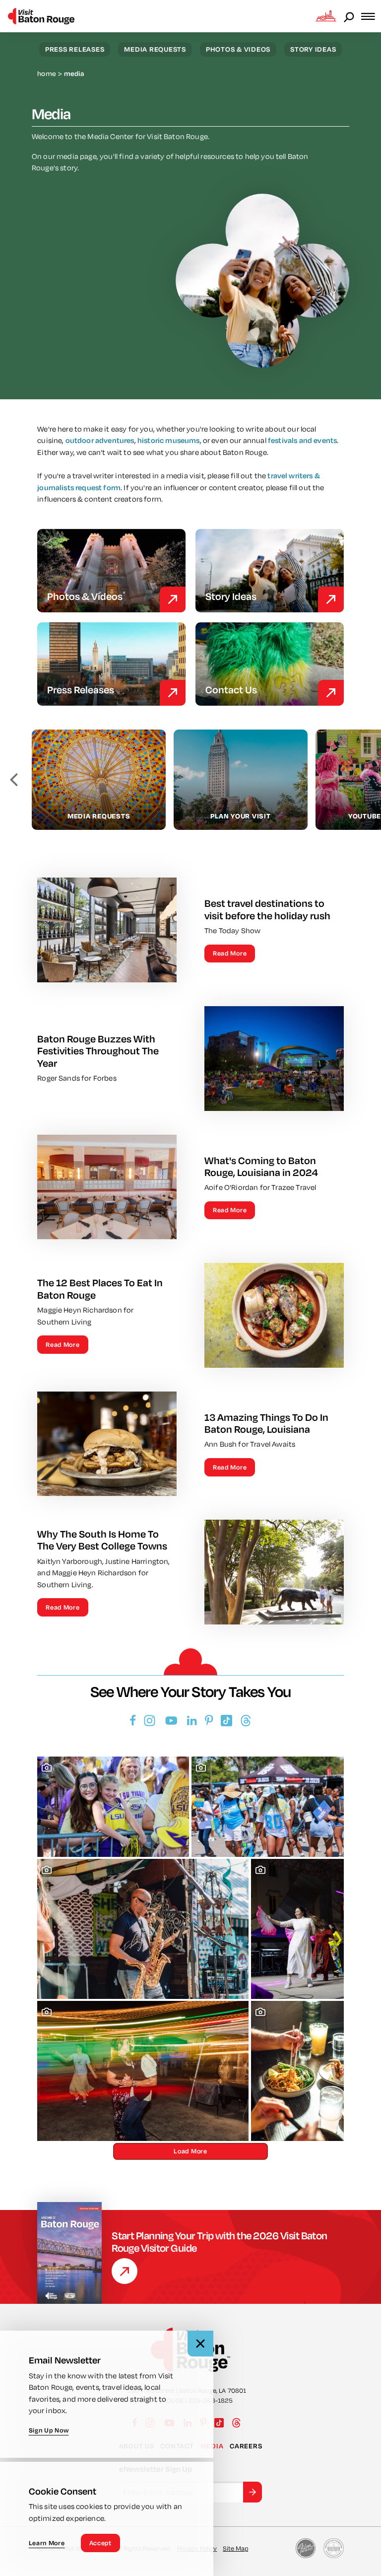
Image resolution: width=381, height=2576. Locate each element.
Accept (100, 2543)
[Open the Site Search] (350, 16)
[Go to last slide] (14, 780)
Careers (246, 2446)
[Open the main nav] (371, 16)
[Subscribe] (253, 2492)
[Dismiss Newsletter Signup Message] (200, 2344)
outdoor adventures (100, 440)
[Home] (41, 16)
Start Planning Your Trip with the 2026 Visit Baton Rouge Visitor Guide (220, 2242)
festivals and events (302, 440)
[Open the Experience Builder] (326, 16)
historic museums (169, 440)
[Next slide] (367, 780)
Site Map (235, 2548)
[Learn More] (125, 2271)
